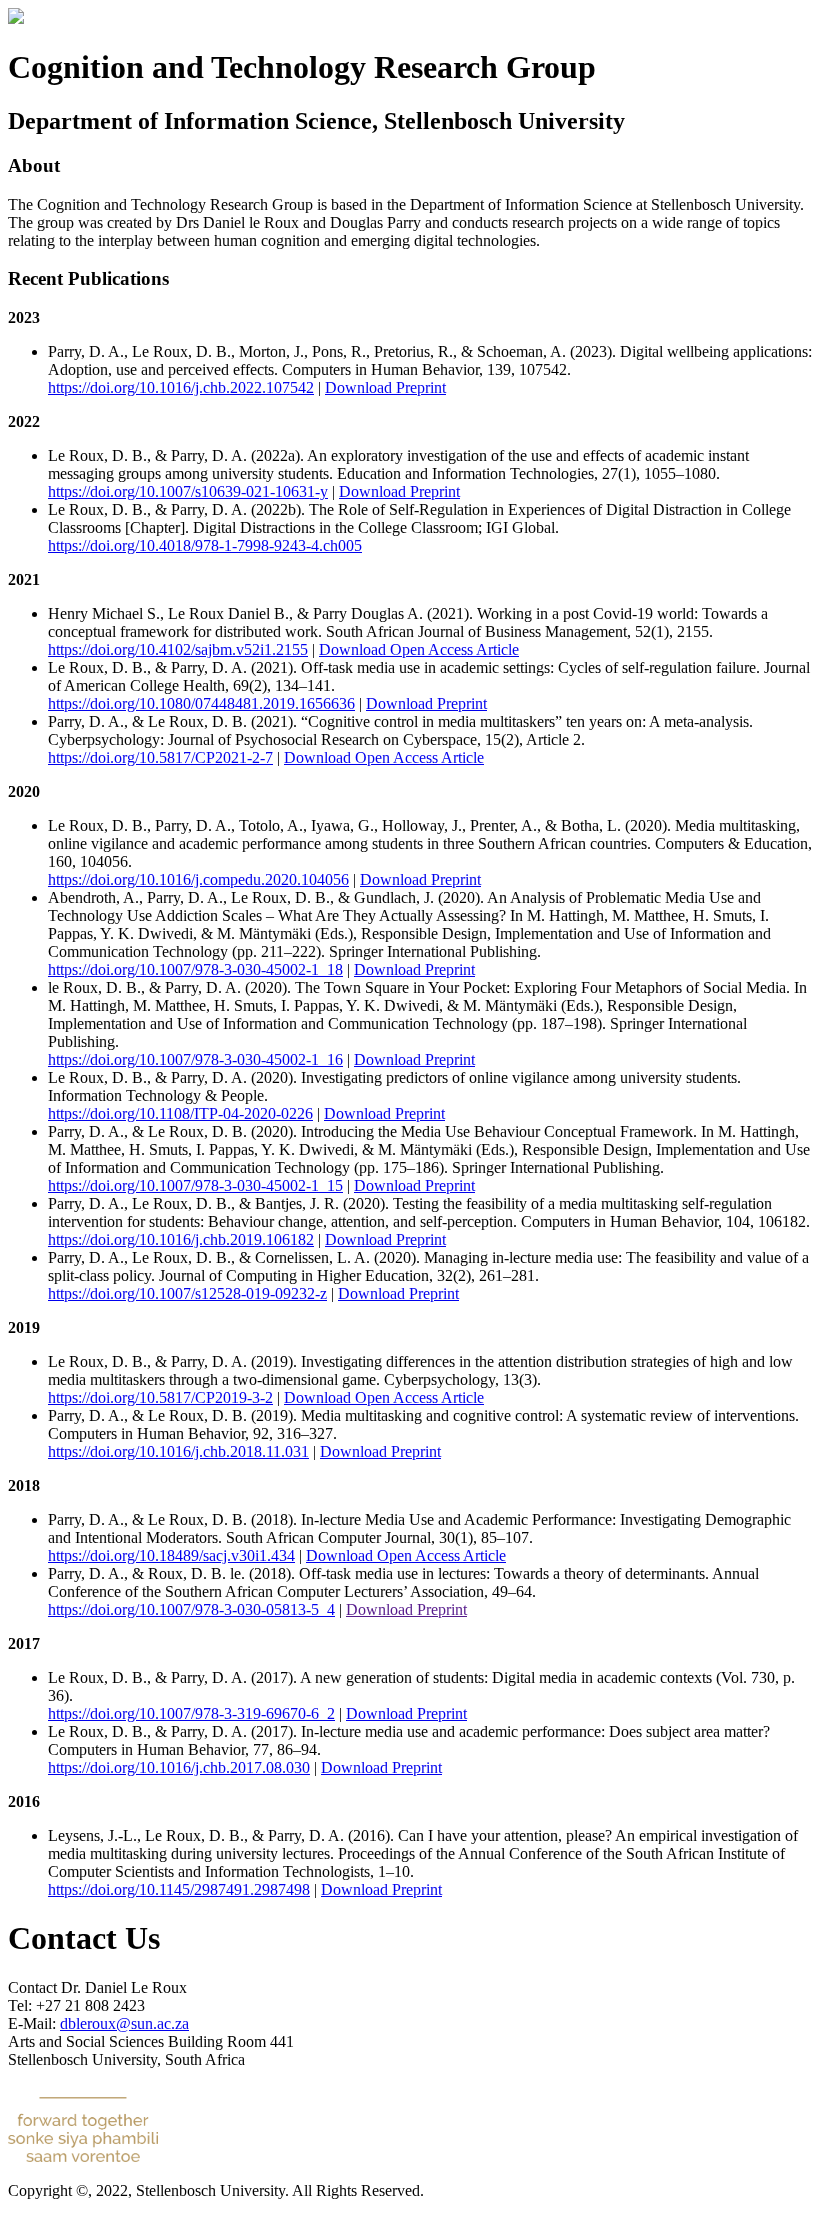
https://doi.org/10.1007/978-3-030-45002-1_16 (195, 1059)
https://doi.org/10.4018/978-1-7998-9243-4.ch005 (205, 545)
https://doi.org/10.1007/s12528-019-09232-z (187, 1293)
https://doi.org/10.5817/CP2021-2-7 (160, 757)
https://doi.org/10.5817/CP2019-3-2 (160, 1397)
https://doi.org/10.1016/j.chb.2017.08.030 (179, 1767)
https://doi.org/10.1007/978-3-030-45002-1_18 (195, 969)
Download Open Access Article (419, 649)
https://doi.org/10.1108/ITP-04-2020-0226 (180, 1113)
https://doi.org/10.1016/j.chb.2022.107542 (181, 387)
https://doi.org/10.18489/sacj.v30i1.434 (171, 1555)
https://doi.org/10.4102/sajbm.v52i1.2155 (178, 649)
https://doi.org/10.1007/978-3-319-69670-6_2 (191, 1713)
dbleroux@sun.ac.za (124, 2023)
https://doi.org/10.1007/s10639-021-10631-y (188, 491)
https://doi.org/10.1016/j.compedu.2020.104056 (198, 879)
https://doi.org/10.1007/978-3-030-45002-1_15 (195, 1185)
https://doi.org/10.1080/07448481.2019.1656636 (201, 703)
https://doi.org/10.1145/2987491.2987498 (179, 1889)
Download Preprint (385, 387)
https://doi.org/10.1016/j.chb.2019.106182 (181, 1239)
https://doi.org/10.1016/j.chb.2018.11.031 (178, 1451)
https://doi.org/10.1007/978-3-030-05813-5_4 (191, 1609)
